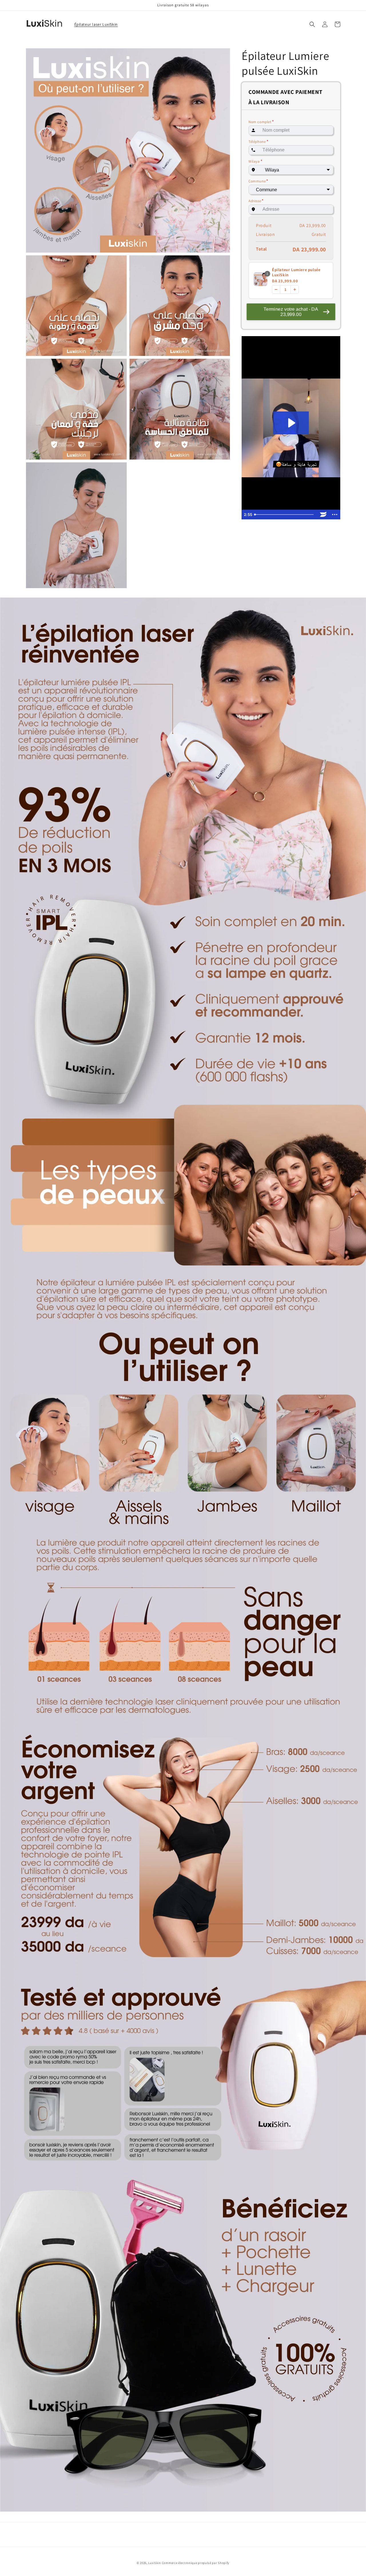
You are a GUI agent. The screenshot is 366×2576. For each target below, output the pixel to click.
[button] (312, 24)
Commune (258, 181)
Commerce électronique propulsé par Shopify (196, 2563)
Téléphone (258, 142)
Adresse (256, 201)
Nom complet (261, 122)
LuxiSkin (155, 2563)
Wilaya (255, 161)
